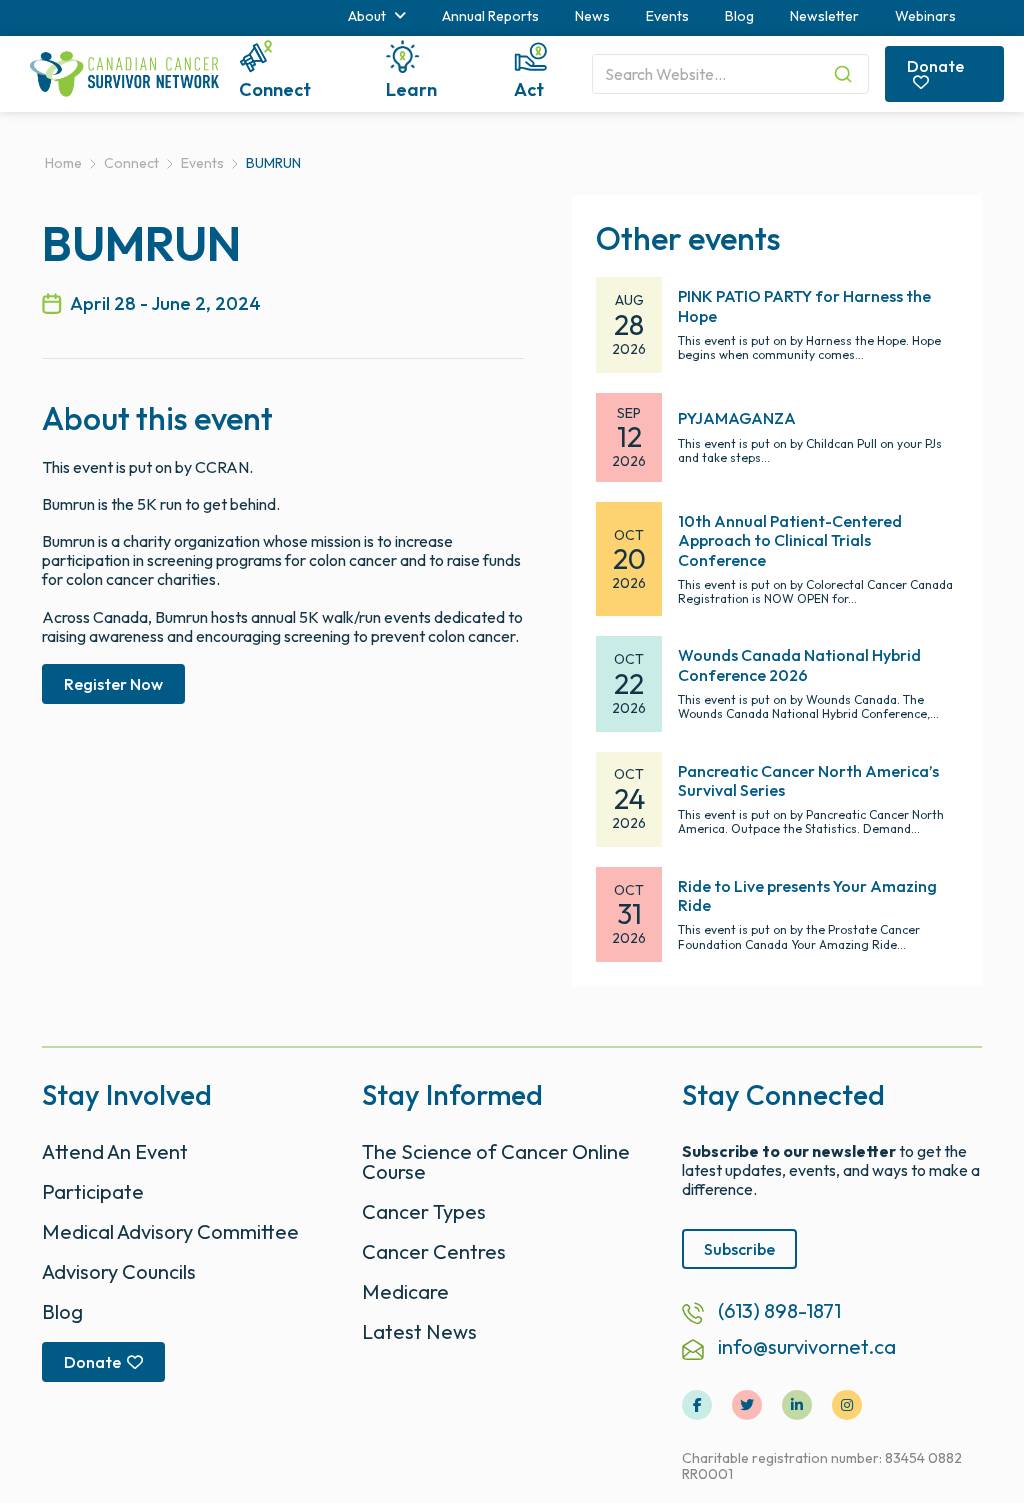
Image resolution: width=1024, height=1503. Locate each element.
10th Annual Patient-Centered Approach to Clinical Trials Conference (790, 540)
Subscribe (739, 1249)
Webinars (925, 16)
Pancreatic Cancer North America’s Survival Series (808, 780)
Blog (739, 16)
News (592, 16)
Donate (935, 66)
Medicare (405, 1291)
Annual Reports (490, 16)
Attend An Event (115, 1151)
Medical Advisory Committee (170, 1231)
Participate (93, 1191)
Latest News (419, 1331)
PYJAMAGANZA (737, 418)
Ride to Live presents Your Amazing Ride (807, 895)
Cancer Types (424, 1211)
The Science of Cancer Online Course (496, 1161)
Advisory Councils (119, 1271)
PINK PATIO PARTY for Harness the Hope (804, 305)
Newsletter (824, 16)
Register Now (113, 684)
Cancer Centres (434, 1251)
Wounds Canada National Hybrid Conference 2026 (799, 664)
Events (667, 16)
